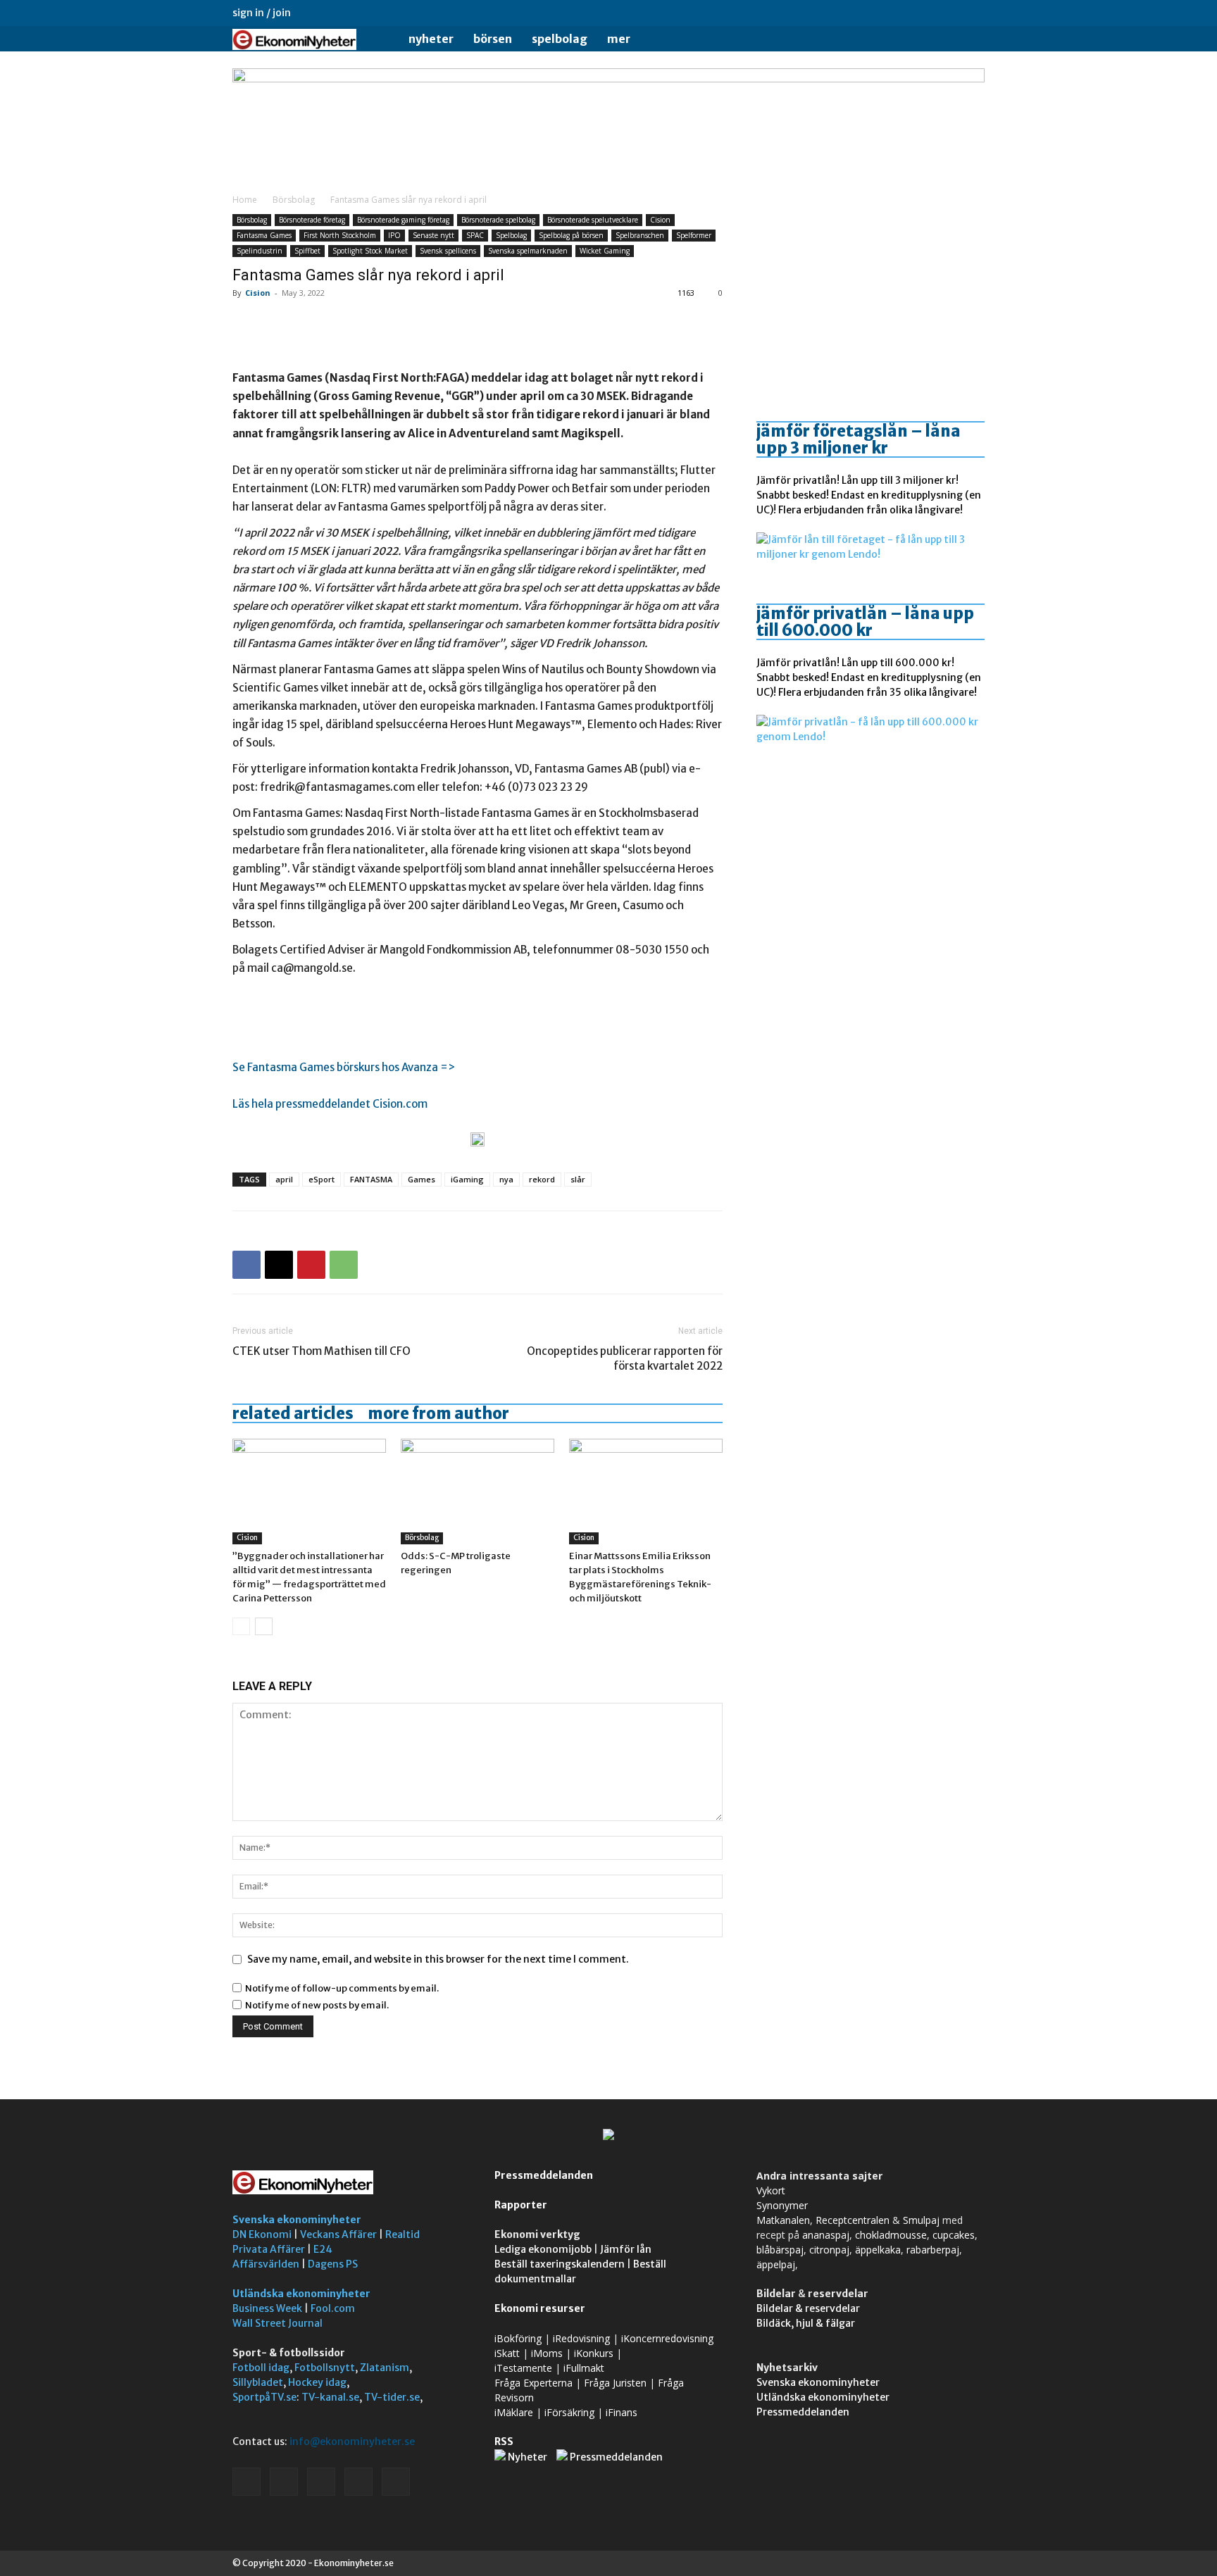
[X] (951, 13)
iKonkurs (594, 2353)
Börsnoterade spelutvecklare (593, 220)
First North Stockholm (340, 235)
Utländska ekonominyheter (301, 2294)
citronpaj (829, 2250)
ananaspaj (826, 2235)
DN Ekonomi (262, 2234)
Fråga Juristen (615, 2383)
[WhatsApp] (344, 1265)
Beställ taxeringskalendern (560, 2264)
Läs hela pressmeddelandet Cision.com (330, 1104)
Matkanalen (783, 2220)
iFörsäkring (569, 2412)
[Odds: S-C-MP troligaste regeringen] (478, 1492)
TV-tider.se (392, 2397)
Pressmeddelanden (544, 2175)
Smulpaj (921, 2220)
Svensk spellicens (448, 251)
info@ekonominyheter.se (352, 2441)
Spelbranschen (640, 235)
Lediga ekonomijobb (543, 2249)
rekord (542, 1179)
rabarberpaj (933, 2250)
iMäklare (514, 2412)
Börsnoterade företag (312, 220)
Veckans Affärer (338, 2234)
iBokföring (518, 2338)
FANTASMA (371, 1179)
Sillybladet (258, 2382)
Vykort (771, 2190)
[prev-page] (241, 1626)
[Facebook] (881, 13)
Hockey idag (317, 2382)
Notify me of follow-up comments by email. (342, 1988)
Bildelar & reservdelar (808, 2308)
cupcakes (954, 2235)
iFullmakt (584, 2368)
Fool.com (333, 2308)
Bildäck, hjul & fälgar (806, 2323)
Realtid (402, 2234)
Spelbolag (560, 39)
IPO (394, 235)
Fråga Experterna (533, 2383)
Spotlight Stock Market (370, 251)
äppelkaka (878, 2250)
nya (506, 1179)
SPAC (475, 235)
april (284, 1179)
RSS (504, 2441)
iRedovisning (581, 2338)
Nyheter (431, 39)
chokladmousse (891, 2235)
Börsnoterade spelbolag (498, 220)
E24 (323, 2249)
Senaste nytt (433, 235)
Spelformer (694, 235)
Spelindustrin (260, 251)
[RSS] (928, 13)
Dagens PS (333, 2264)
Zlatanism (385, 2368)
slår (578, 1179)
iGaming (467, 1179)
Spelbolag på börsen (571, 235)
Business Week (267, 2308)
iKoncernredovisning (667, 2338)
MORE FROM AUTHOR (438, 1413)
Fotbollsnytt (325, 2368)
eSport (322, 1179)
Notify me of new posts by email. (317, 2005)
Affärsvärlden (266, 2264)
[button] (968, 40)
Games (422, 1179)
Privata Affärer (269, 2249)
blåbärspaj (780, 2250)
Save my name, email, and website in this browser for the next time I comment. (438, 1959)
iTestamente (523, 2368)
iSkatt (507, 2353)
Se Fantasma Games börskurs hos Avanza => (344, 1067)
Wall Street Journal (277, 2323)
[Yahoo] (974, 13)
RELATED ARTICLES (293, 1413)
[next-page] (264, 1626)
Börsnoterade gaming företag (403, 220)
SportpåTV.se (264, 2397)
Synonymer (782, 2205)
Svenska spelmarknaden (528, 251)
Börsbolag (294, 200)
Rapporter (521, 2205)
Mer (619, 39)
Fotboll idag (261, 2368)
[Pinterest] (311, 1265)
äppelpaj (776, 2264)
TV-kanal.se (330, 2397)
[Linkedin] (904, 13)
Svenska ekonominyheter (297, 2220)
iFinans (622, 2412)
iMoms (547, 2353)
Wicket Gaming (605, 251)
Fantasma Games (264, 235)
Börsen (493, 39)
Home (245, 200)
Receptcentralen (853, 2220)
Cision (660, 220)
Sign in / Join (262, 13)
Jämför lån (626, 2249)
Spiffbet (307, 251)
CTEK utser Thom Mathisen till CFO (322, 1351)
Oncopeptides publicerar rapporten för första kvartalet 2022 (625, 1358)
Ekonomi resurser (540, 2308)
